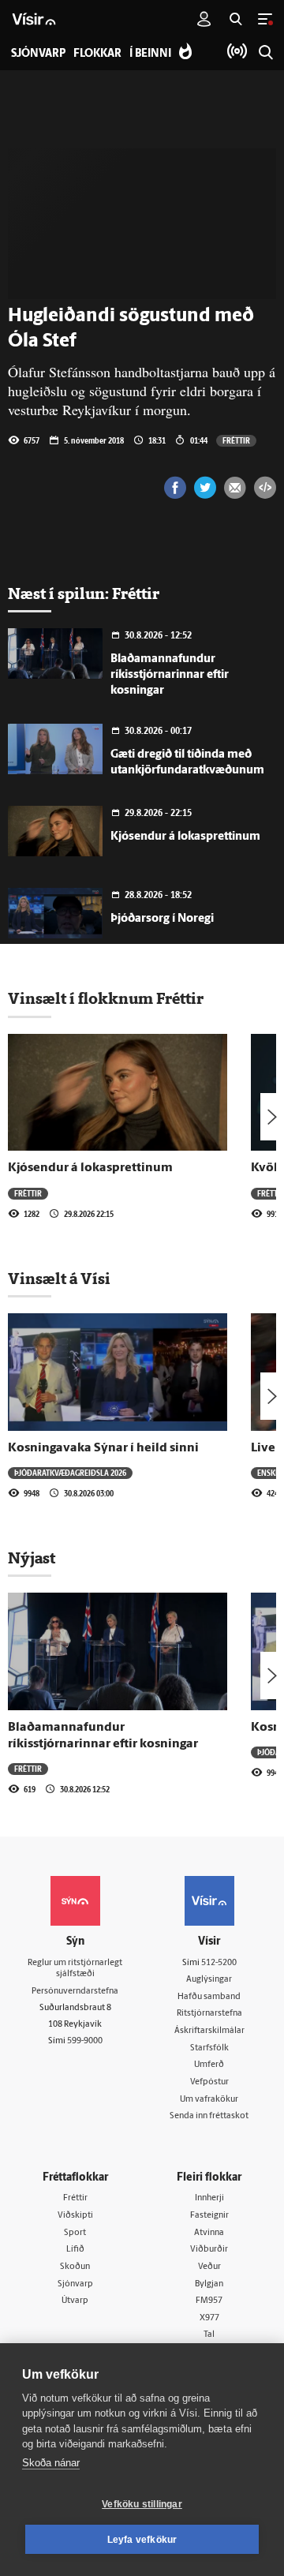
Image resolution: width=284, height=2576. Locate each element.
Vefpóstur (209, 2082)
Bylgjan (209, 2284)
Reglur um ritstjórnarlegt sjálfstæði (75, 1969)
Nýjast (32, 1558)
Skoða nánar (51, 2463)
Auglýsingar (209, 1980)
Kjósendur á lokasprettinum (185, 837)
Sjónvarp (75, 2284)
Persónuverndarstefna (75, 1992)
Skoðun (75, 2267)
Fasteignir (209, 2216)
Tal (209, 2335)
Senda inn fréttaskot (209, 2116)
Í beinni (150, 54)
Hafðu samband (209, 1997)
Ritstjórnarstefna (209, 2014)
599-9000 (85, 2041)
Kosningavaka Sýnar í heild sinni (103, 1448)
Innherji (209, 2198)
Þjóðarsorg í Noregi (162, 919)
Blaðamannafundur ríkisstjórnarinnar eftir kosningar (170, 675)
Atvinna (209, 2233)
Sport (75, 2233)
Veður (209, 2267)
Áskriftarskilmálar (209, 2031)
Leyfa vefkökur (142, 2540)
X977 (209, 2318)
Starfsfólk (209, 2048)
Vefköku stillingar (142, 2504)
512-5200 (219, 1963)
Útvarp (75, 2301)
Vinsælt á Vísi (59, 1279)
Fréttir (236, 440)
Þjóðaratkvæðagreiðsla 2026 (70, 1473)
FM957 (209, 2301)
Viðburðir (209, 2250)
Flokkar (97, 54)
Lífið (75, 2250)
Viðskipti (75, 2216)
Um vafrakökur (209, 2100)
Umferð (209, 2065)
